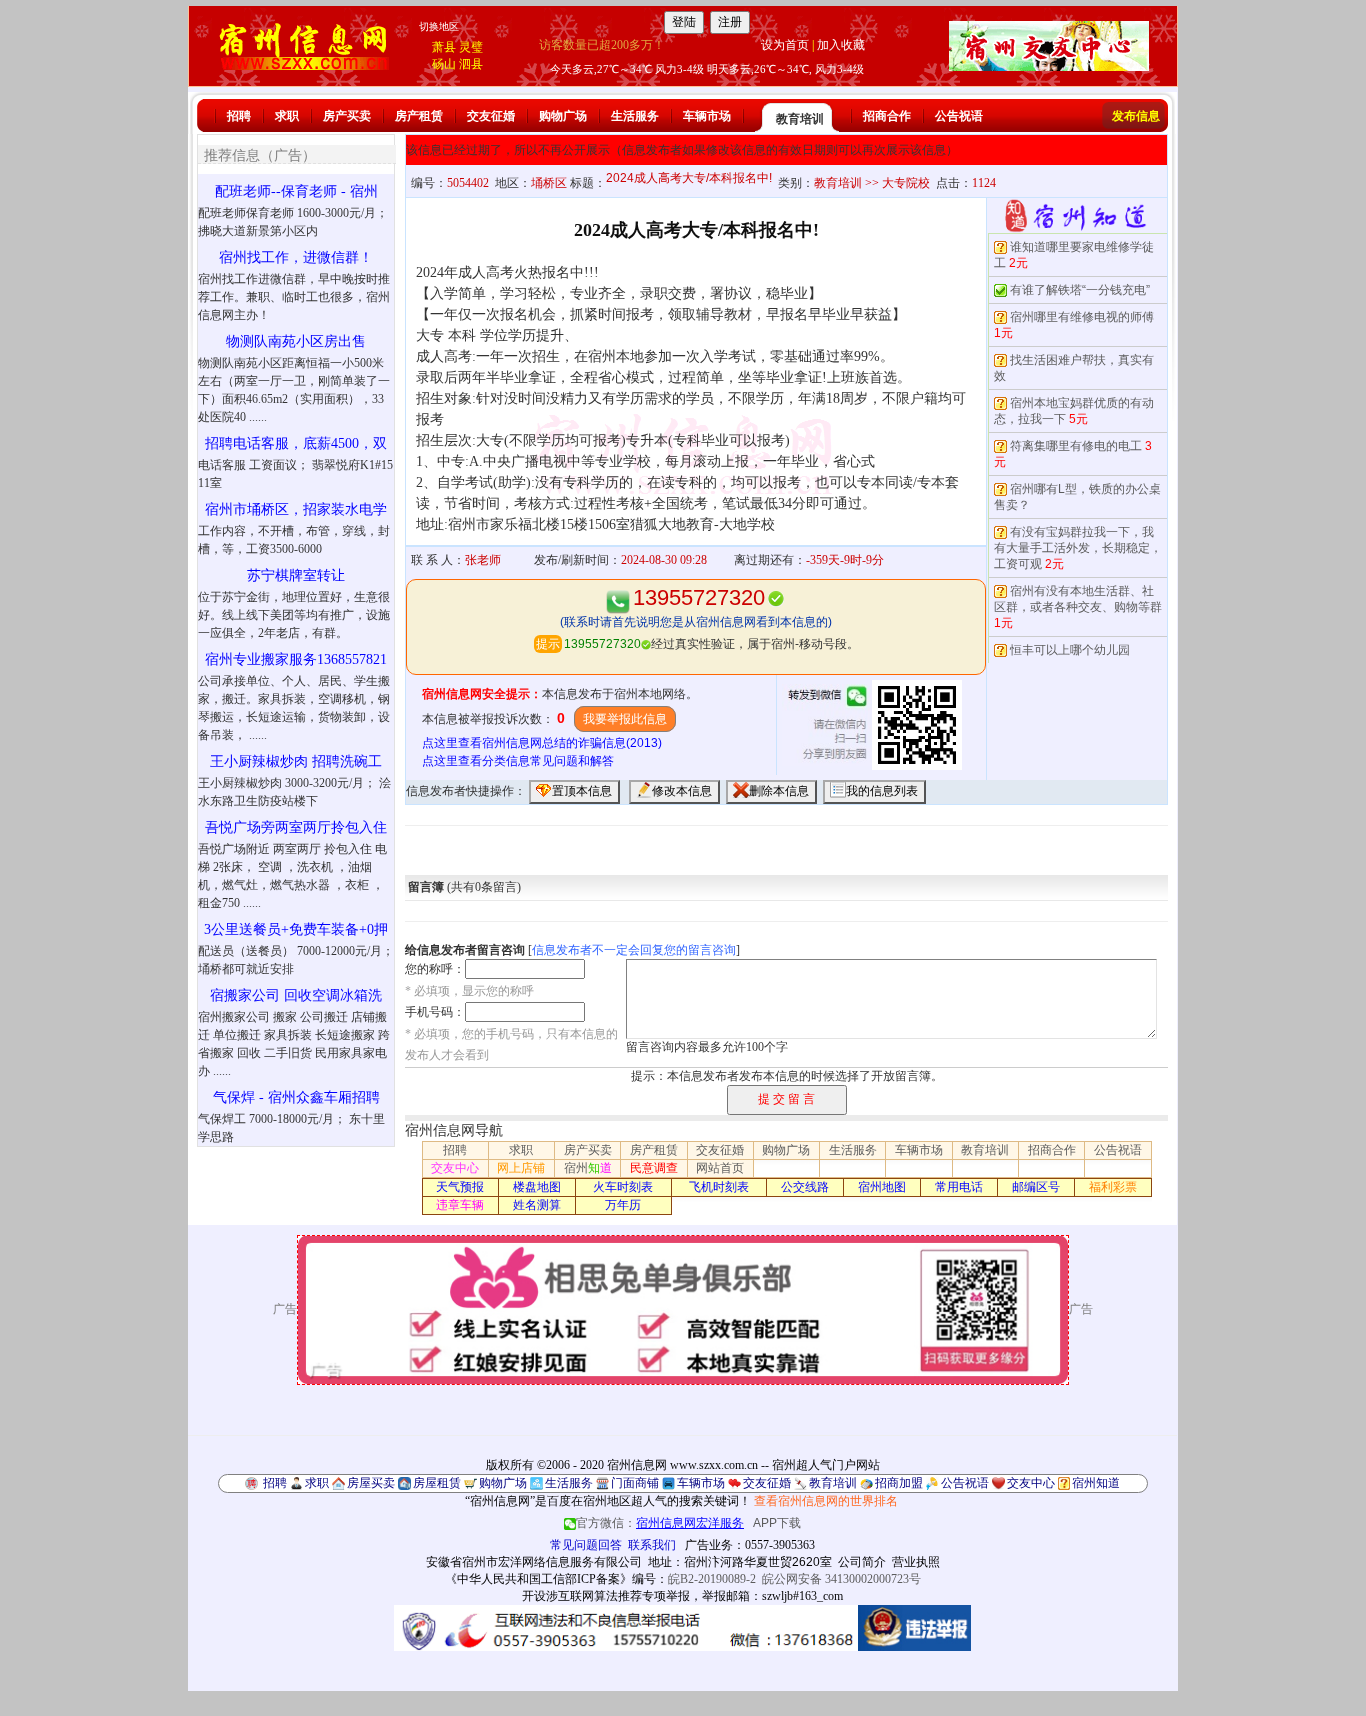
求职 (287, 116)
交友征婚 (491, 116)
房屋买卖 (371, 1483)
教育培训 (800, 119)
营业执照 (916, 1562)
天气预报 (460, 1187)
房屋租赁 (437, 1483)
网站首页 (720, 1168)
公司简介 (862, 1562)
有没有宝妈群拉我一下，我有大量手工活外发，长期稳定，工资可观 (1078, 548)
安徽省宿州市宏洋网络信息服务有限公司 (534, 1562)
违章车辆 (460, 1205)
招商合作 (887, 116)
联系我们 (652, 1545)
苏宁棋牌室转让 (296, 575)
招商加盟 (899, 1483)
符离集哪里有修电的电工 (1076, 446)
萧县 (444, 47)
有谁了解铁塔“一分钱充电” (1080, 290)
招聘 (239, 116)
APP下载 (777, 1523)
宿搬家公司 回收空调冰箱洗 (296, 995)
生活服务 (635, 116)
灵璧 (471, 47)
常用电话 (959, 1187)
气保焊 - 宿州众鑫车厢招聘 (296, 1097)
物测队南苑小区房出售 (296, 341)
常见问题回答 (586, 1545)
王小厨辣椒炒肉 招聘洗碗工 (296, 761)
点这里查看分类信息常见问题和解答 (518, 761)
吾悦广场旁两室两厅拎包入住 (296, 827)
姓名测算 (537, 1205)
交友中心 (455, 1168)
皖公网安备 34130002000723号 (841, 1579)
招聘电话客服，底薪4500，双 (296, 443)
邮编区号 (1036, 1187)
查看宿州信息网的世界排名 (826, 1501)
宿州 (588, 1168)
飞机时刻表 (719, 1187)
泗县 (471, 64)
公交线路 (805, 1187)
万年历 (623, 1205)
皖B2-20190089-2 (712, 1579)
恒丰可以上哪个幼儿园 (1070, 650)
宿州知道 (1096, 1483)
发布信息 (1136, 116)
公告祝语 (959, 116)
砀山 (444, 64)
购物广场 (563, 116)
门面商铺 (635, 1483)
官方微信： (660, 1523)
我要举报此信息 (625, 719)
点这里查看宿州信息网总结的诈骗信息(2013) (542, 743)
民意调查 (654, 1168)
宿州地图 (882, 1187)
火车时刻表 (623, 1187)
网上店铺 (521, 1168)
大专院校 (906, 183)
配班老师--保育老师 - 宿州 (296, 191)
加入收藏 (841, 45)
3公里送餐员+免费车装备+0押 (296, 929)
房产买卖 (347, 116)
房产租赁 (419, 116)
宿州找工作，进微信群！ (296, 257)
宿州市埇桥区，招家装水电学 (296, 509)
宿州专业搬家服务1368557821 (296, 659)
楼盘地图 (537, 1187)
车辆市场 (707, 116)
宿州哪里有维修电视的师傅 (1082, 317)
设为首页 (785, 45)
